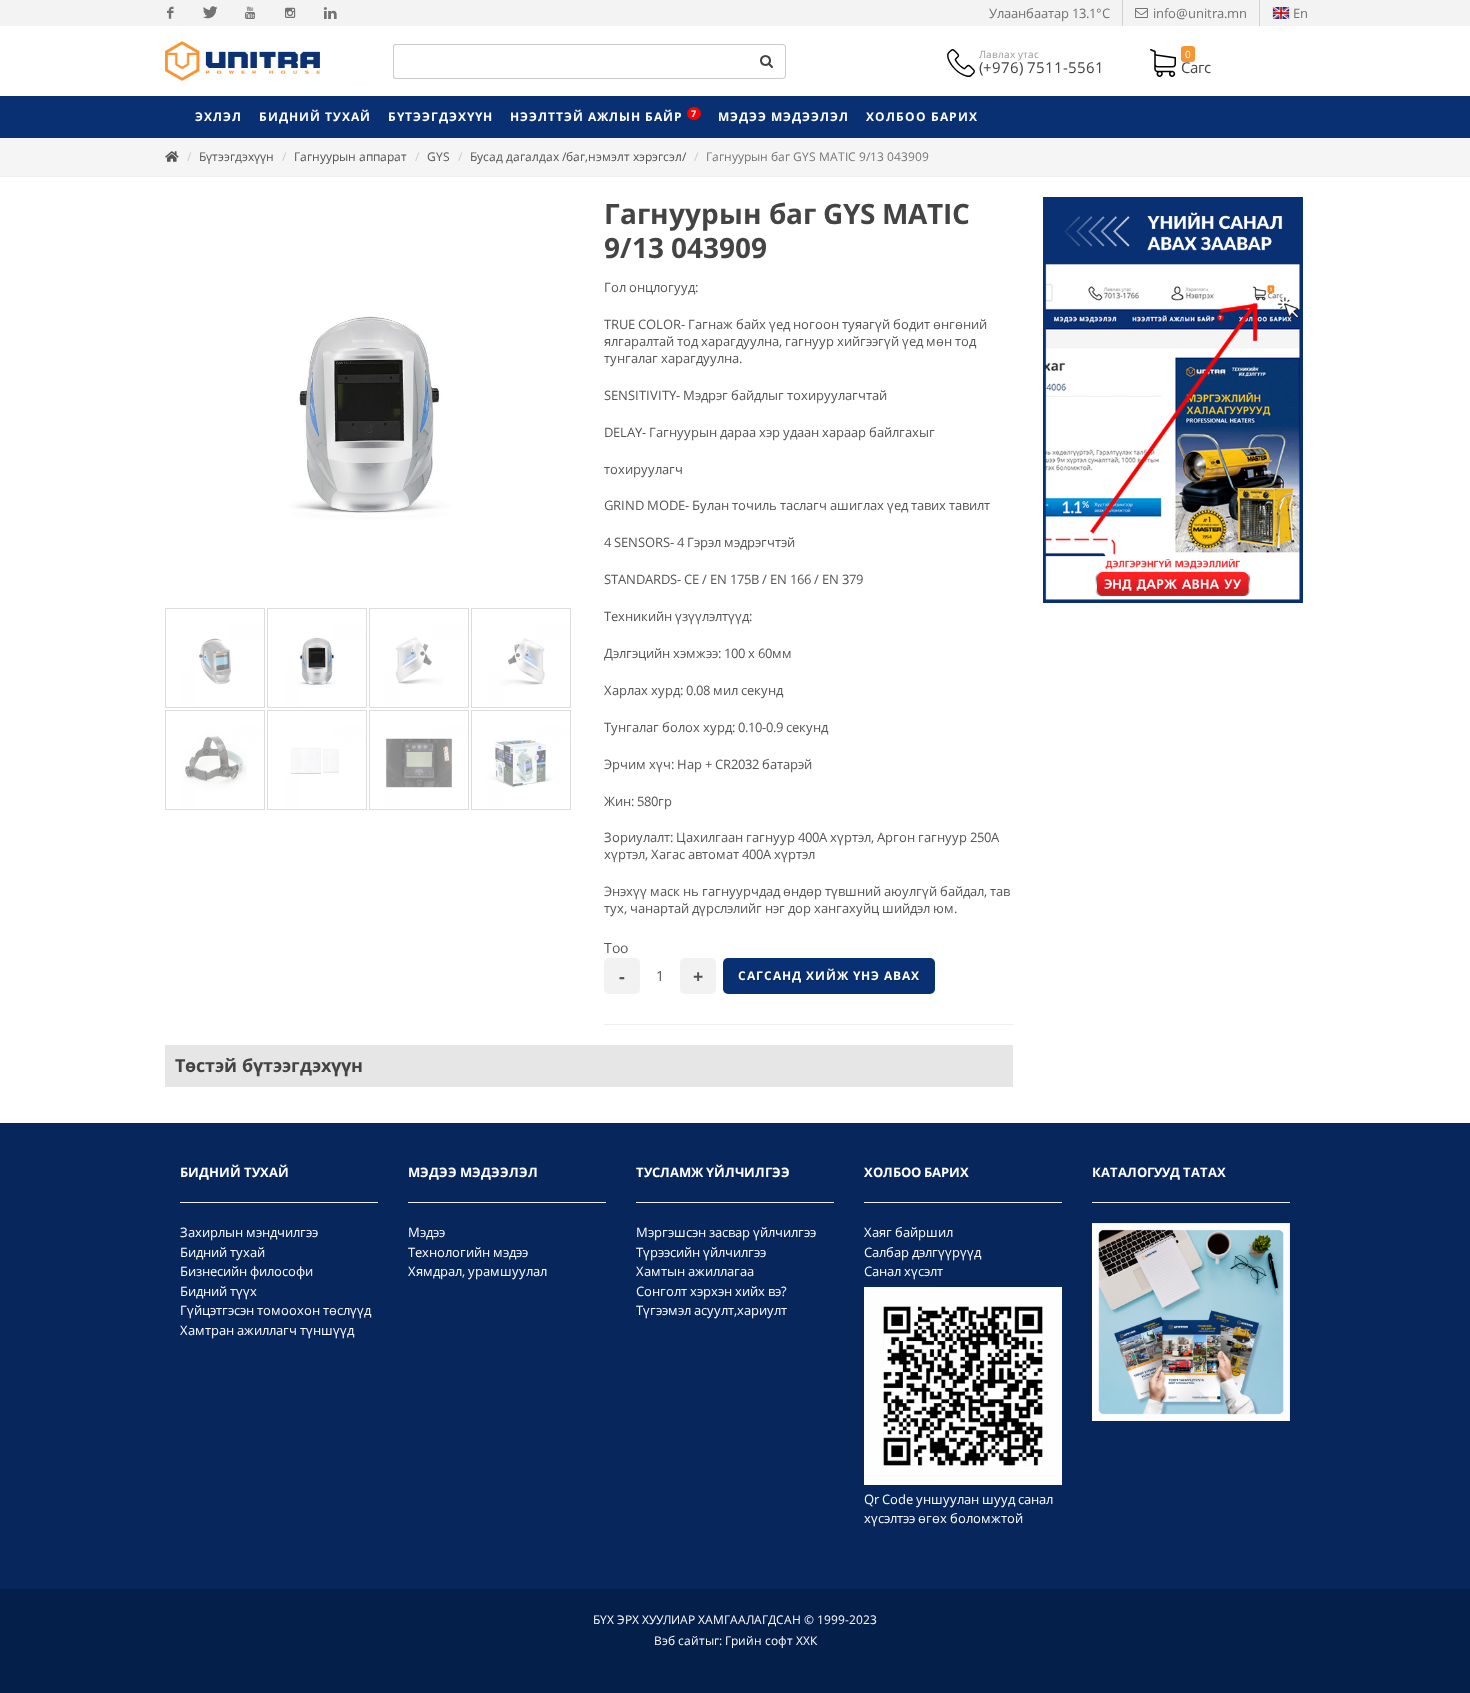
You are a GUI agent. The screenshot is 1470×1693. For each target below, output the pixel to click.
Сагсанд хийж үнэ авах (829, 975)
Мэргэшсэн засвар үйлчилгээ (726, 1232)
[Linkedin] (330, 13)
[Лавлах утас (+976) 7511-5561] (963, 61)
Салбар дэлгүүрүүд (922, 1252)
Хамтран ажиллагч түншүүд (267, 1330)
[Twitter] (210, 13)
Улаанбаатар (1049, 13)
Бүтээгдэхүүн (236, 156)
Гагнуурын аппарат (350, 156)
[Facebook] (170, 13)
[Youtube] (250, 13)
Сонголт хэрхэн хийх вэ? (711, 1291)
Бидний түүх (218, 1291)
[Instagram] (290, 13)
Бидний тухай (222, 1252)
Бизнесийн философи (246, 1271)
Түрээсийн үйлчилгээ (701, 1252)
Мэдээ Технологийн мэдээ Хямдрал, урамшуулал (477, 1251)
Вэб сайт (679, 1640)
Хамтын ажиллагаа (695, 1271)
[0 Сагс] (1165, 61)
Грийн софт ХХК (771, 1640)
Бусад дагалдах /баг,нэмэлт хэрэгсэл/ (578, 156)
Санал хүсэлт (903, 1271)
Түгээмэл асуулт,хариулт (711, 1310)
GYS (438, 156)
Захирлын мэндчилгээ (249, 1232)
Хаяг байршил (908, 1232)
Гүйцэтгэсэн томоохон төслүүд (275, 1310)
